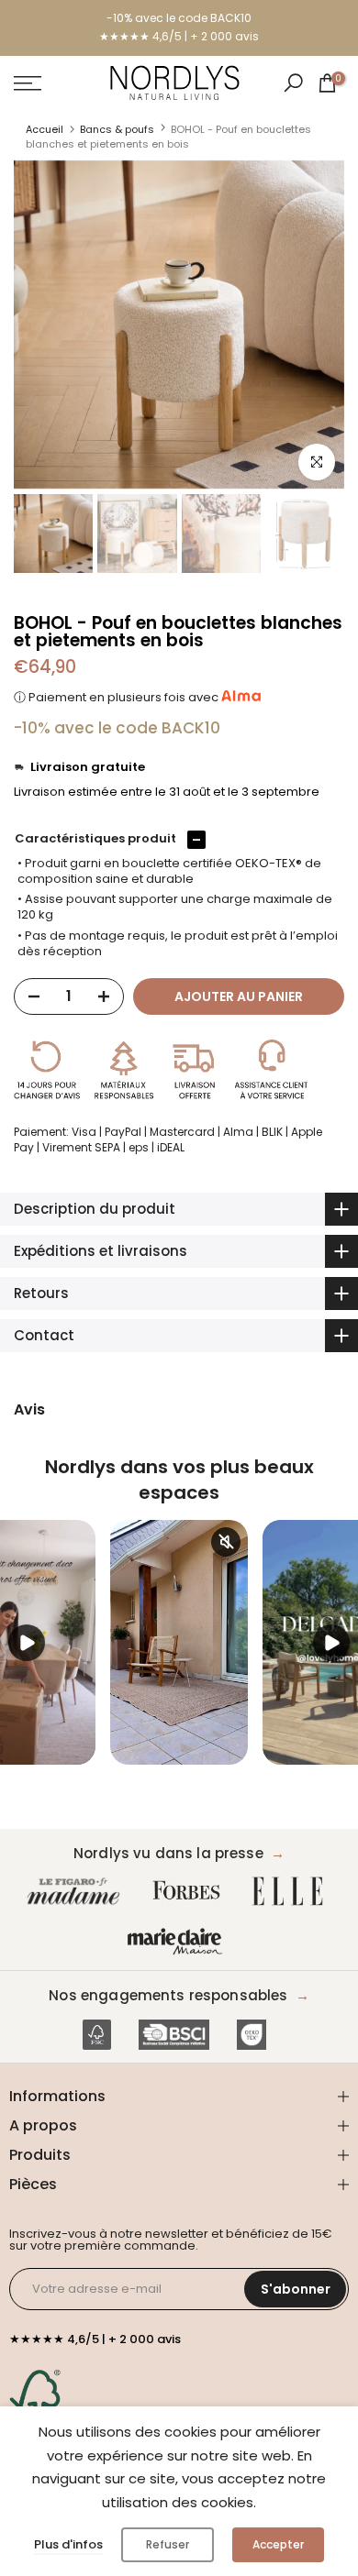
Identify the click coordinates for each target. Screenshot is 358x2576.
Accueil (45, 129)
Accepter (278, 2544)
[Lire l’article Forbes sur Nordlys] (190, 1892)
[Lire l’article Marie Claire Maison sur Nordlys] (179, 1942)
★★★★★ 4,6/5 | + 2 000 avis (179, 36)
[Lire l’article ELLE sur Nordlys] (292, 1892)
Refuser (168, 2544)
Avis (29, 1410)
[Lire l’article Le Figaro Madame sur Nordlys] (77, 1892)
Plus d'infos (68, 2544)
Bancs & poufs (117, 129)
